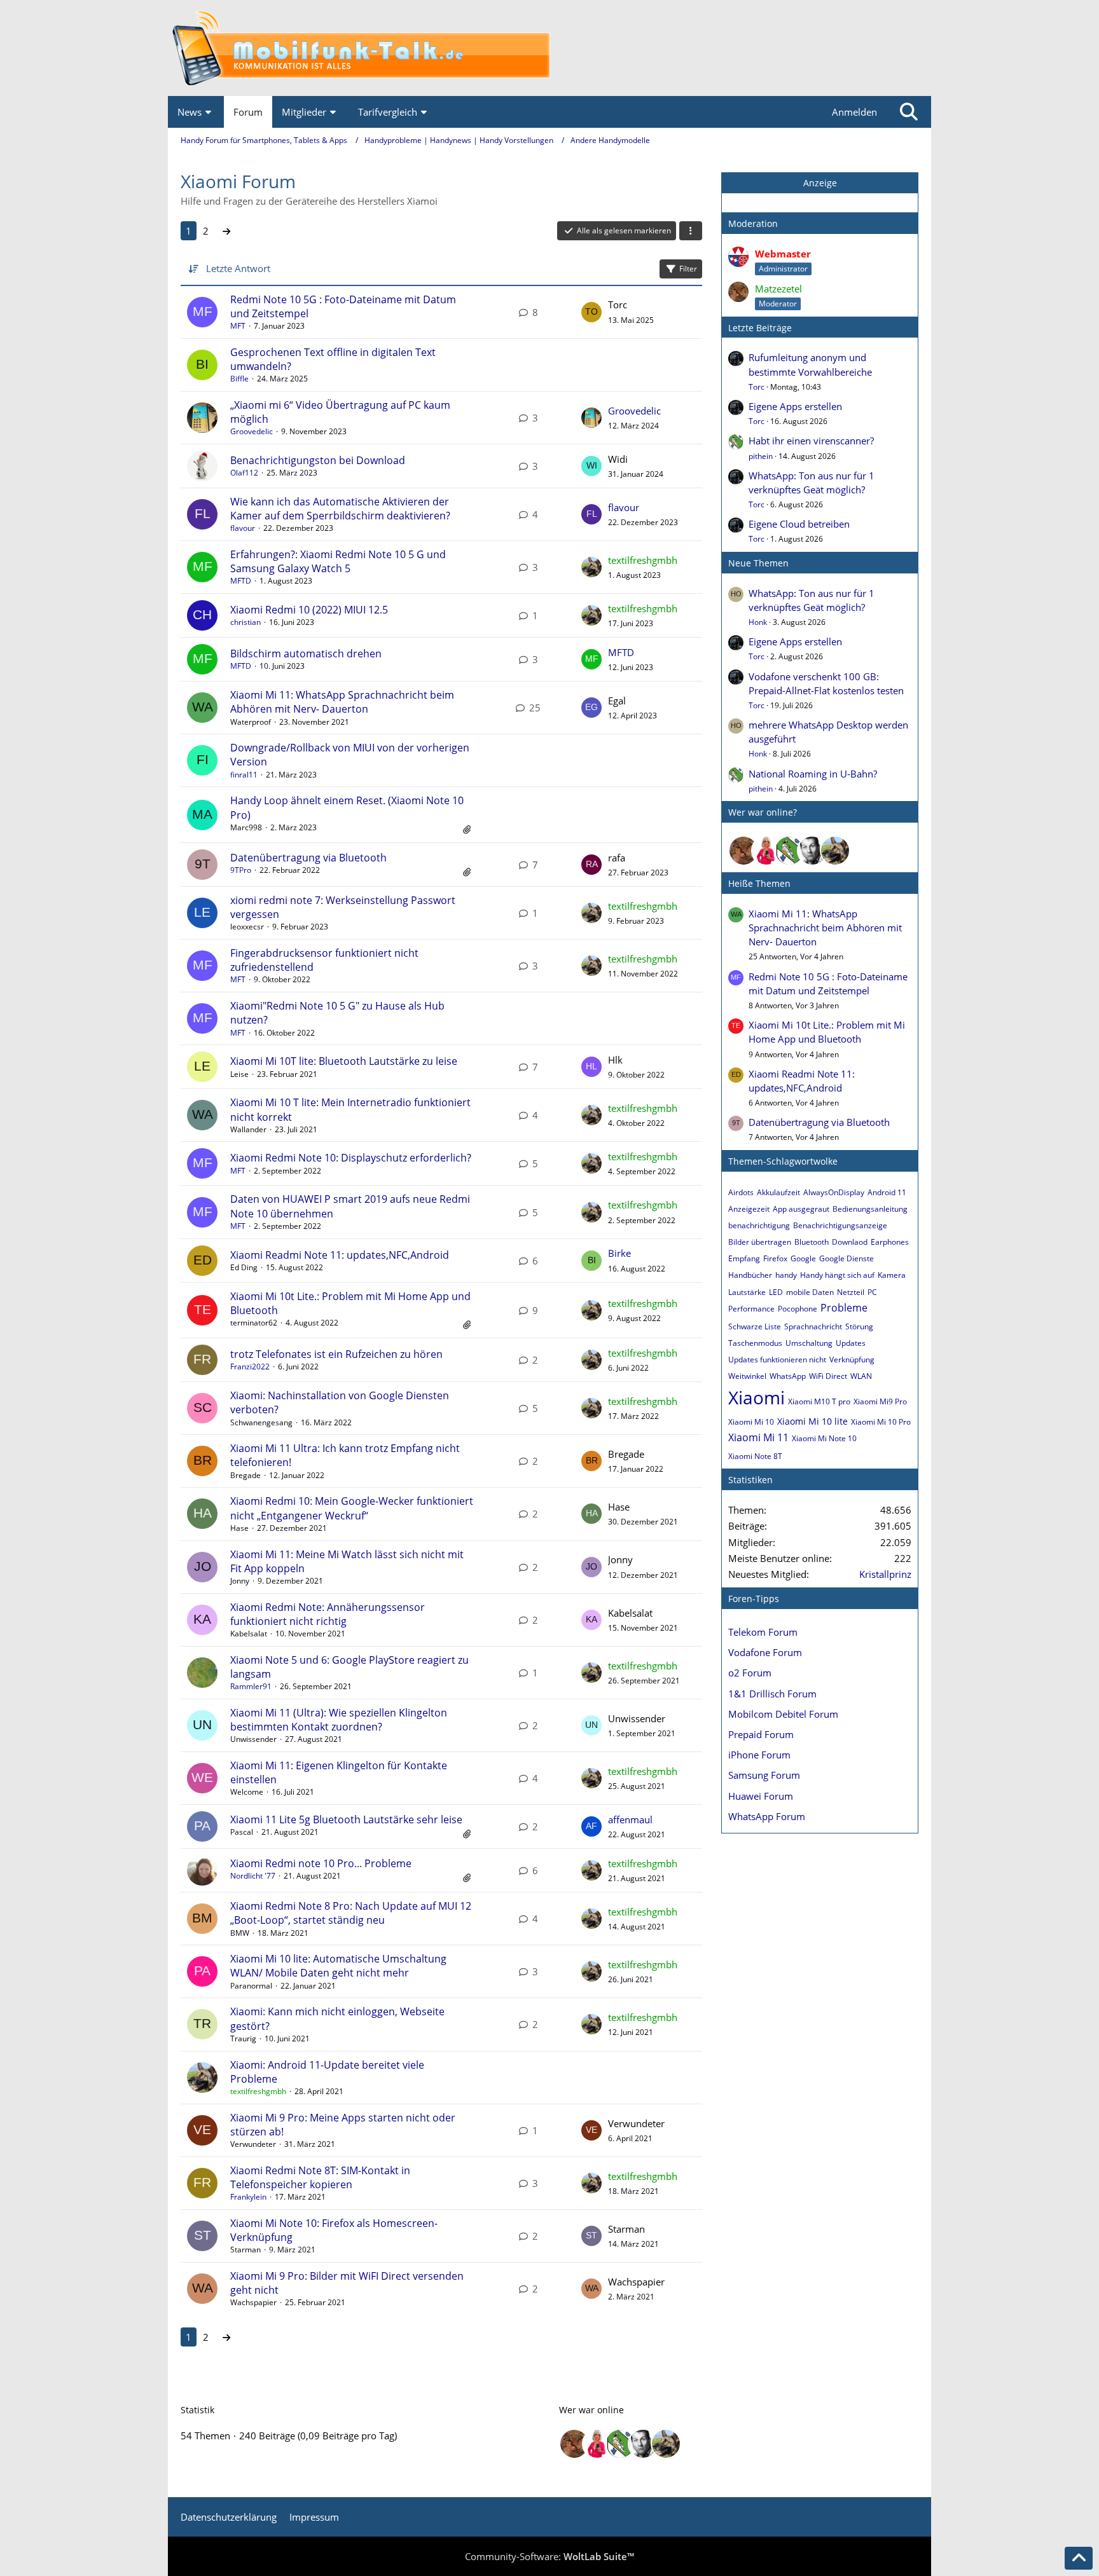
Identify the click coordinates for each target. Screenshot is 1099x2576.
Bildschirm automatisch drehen (306, 654)
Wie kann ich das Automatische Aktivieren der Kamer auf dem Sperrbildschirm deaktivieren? (340, 509)
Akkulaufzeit (778, 1192)
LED (776, 1292)
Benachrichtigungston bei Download (318, 460)
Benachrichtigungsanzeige (840, 1225)
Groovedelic (252, 431)
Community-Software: (549, 2556)
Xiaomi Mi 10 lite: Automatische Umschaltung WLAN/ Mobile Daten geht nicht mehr (338, 1966)
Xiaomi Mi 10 (751, 1422)
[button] (691, 231)
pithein (761, 456)
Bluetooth (812, 1242)
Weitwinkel (747, 1376)
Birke (619, 1253)
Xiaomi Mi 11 (758, 1437)
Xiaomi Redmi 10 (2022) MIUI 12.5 (309, 610)
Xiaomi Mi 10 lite (812, 1421)
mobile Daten (810, 1292)
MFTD (241, 581)
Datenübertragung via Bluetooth (308, 858)
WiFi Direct (828, 1376)
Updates (851, 1343)
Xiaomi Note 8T (755, 1456)
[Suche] (909, 112)
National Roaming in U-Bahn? (813, 774)
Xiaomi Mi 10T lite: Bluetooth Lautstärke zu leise (344, 1061)
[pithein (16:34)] (789, 851)
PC (872, 1292)
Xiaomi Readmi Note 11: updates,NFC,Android (340, 1255)
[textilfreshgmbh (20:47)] (835, 851)
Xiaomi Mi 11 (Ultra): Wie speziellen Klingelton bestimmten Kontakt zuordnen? (339, 1720)
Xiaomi (757, 1397)
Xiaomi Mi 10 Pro (881, 1422)
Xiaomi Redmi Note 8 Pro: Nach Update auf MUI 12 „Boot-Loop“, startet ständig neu (351, 1913)
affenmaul (630, 1819)
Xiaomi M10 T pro (819, 1401)
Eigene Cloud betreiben (799, 524)
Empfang (744, 1258)
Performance (751, 1309)
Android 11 (887, 1192)
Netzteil (851, 1292)
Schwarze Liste (755, 1326)
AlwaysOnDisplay (834, 1192)
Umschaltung (809, 1343)
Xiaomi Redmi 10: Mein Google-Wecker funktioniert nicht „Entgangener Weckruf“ (352, 1508)
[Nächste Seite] (226, 231)
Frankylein (248, 2197)
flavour (243, 528)
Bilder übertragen (760, 1242)
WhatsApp (788, 1376)
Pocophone (798, 1309)
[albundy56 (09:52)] (812, 851)
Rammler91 (251, 1686)
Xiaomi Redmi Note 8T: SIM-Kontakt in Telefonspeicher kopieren (320, 2177)
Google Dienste (847, 1258)
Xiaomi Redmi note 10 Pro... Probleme (321, 1863)
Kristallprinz (885, 1574)
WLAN (861, 1376)
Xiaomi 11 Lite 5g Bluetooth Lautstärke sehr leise (346, 1819)
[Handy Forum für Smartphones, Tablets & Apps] (549, 48)
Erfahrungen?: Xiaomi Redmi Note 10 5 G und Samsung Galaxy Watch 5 (338, 561)
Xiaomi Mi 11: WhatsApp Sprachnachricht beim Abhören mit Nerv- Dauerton (342, 702)
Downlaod (850, 1242)
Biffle (239, 379)
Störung (859, 1326)
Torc (757, 387)
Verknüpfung (852, 1360)
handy (786, 1275)
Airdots (741, 1192)
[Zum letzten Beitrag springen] (591, 312)
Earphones (890, 1242)
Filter (688, 269)
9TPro (241, 870)
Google (803, 1258)
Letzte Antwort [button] (238, 268)
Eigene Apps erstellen (795, 406)
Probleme (844, 1308)
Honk (758, 622)
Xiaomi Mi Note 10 (824, 1438)
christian (245, 622)
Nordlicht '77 (253, 1876)
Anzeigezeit (749, 1209)
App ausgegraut (801, 1209)
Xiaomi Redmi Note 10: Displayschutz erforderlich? (351, 1158)
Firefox (775, 1258)
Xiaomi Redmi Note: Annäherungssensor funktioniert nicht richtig (328, 1614)
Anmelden (854, 112)
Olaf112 (244, 473)
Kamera (892, 1275)
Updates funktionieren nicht (777, 1360)
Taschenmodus (755, 1343)
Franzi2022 (250, 1367)
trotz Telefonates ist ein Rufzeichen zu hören (336, 1354)
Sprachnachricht (813, 1326)
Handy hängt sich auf (837, 1275)
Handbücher (750, 1275)
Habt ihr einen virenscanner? (811, 441)
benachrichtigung (759, 1225)
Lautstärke (747, 1292)
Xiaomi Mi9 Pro (880, 1401)
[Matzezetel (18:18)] (743, 851)
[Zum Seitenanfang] (1079, 2558)
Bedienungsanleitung (870, 1209)
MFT (238, 326)
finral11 (244, 775)
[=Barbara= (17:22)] (766, 851)
